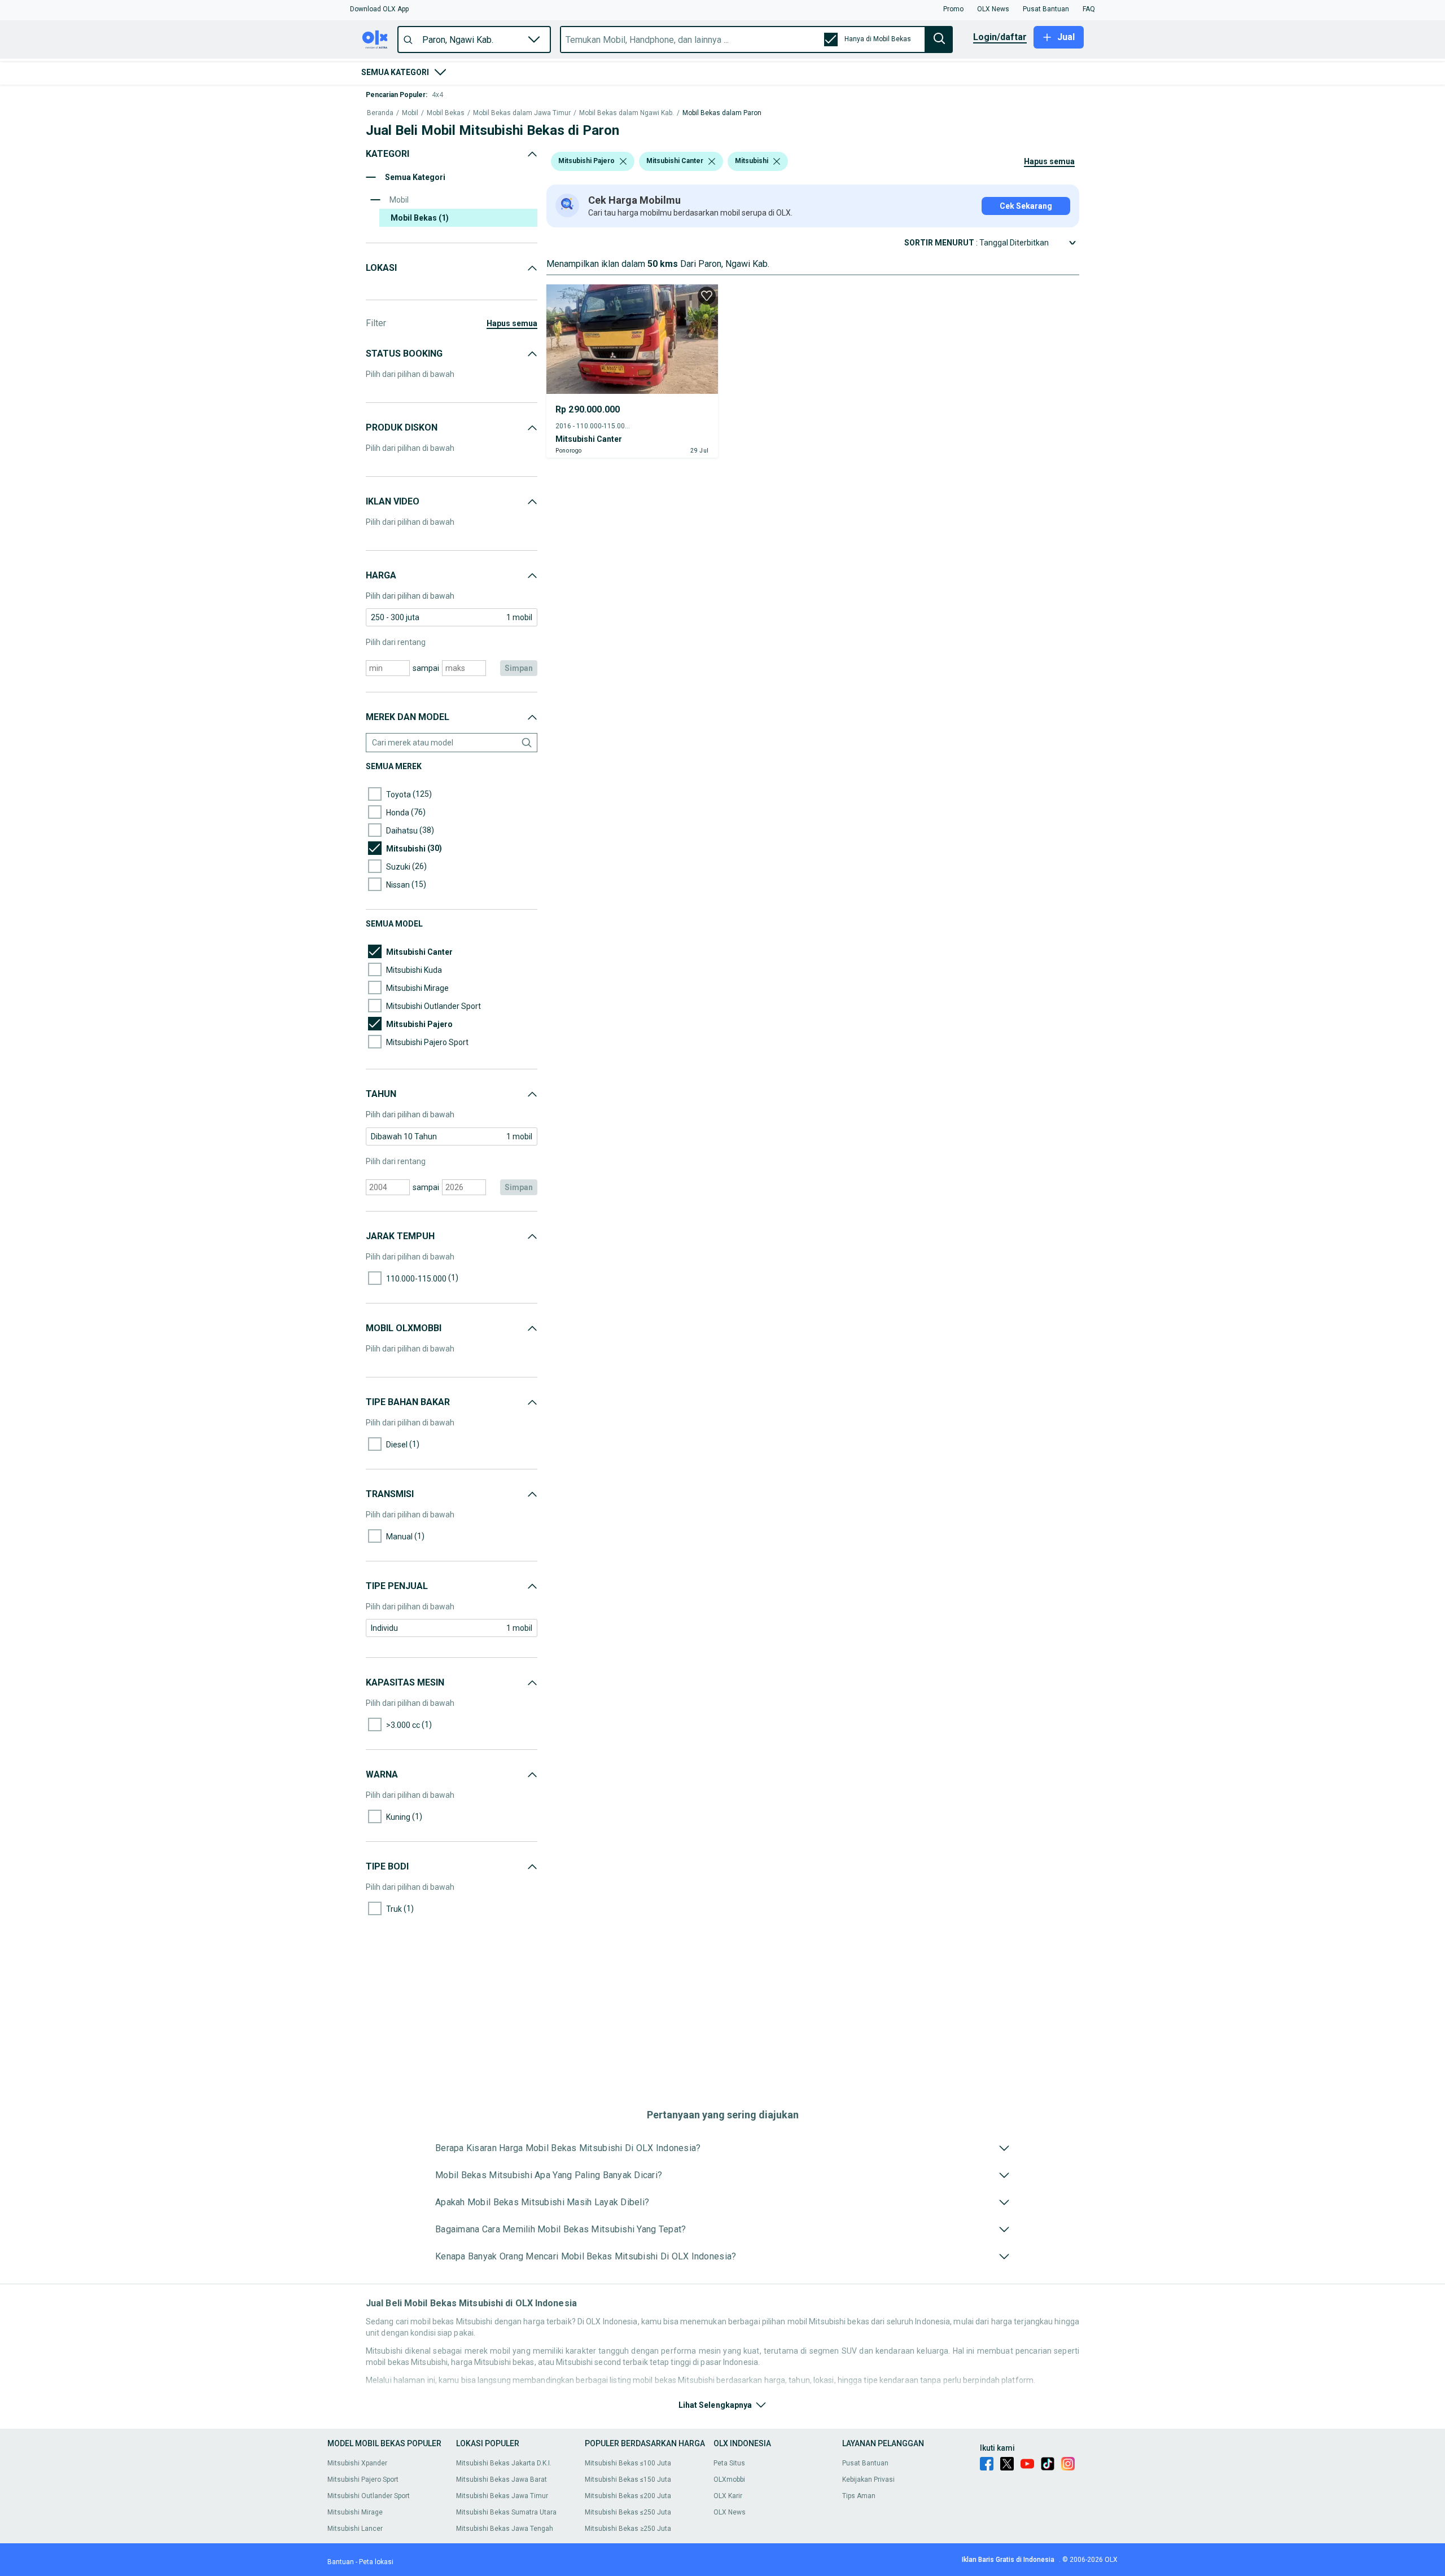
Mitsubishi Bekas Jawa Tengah (505, 2529)
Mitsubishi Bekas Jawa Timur (502, 2496)
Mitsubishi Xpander (357, 2463)
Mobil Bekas (446, 113)
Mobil (410, 113)
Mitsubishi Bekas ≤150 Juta (628, 2480)
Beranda (380, 113)
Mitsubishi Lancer (355, 2529)
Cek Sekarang (1026, 206)
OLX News (730, 2512)
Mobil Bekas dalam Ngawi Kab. (627, 113)
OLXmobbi (729, 2480)
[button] (379, 9)
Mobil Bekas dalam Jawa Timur (522, 113)
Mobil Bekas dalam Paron (722, 113)
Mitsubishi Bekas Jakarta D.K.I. (504, 2463)
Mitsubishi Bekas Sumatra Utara (506, 2512)
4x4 (437, 95)
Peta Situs (729, 2463)
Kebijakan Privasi (868, 2480)
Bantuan (341, 2562)
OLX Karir (728, 2496)
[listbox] (623, 161)
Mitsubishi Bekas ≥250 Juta (628, 2529)
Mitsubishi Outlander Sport (369, 2496)
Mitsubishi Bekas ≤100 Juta (628, 2463)
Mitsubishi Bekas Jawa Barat (502, 2480)
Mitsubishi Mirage (355, 2512)
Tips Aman (859, 2496)
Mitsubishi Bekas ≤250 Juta (628, 2512)
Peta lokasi (376, 2562)
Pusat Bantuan (865, 2463)
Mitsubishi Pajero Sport (363, 2480)
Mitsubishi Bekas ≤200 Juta (628, 2496)
